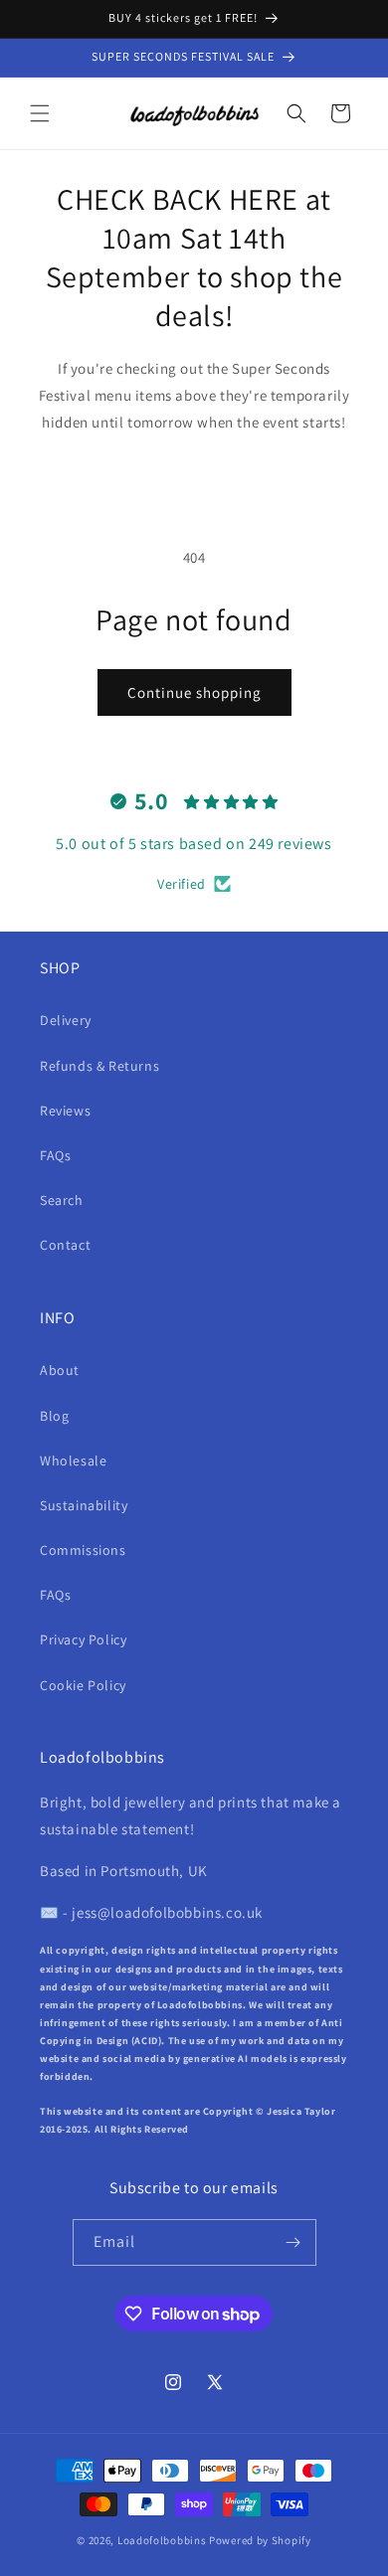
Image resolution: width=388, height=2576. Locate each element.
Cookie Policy (83, 1685)
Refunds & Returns (99, 1066)
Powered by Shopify (260, 2540)
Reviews (65, 1111)
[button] (40, 113)
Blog (54, 1416)
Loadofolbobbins (162, 2540)
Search (62, 1200)
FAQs (55, 1155)
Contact (65, 1245)
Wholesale (73, 1460)
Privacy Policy (83, 1639)
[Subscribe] (293, 2242)
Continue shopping (194, 692)
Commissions (83, 1550)
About (60, 1370)
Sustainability (84, 1505)
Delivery (66, 1020)
